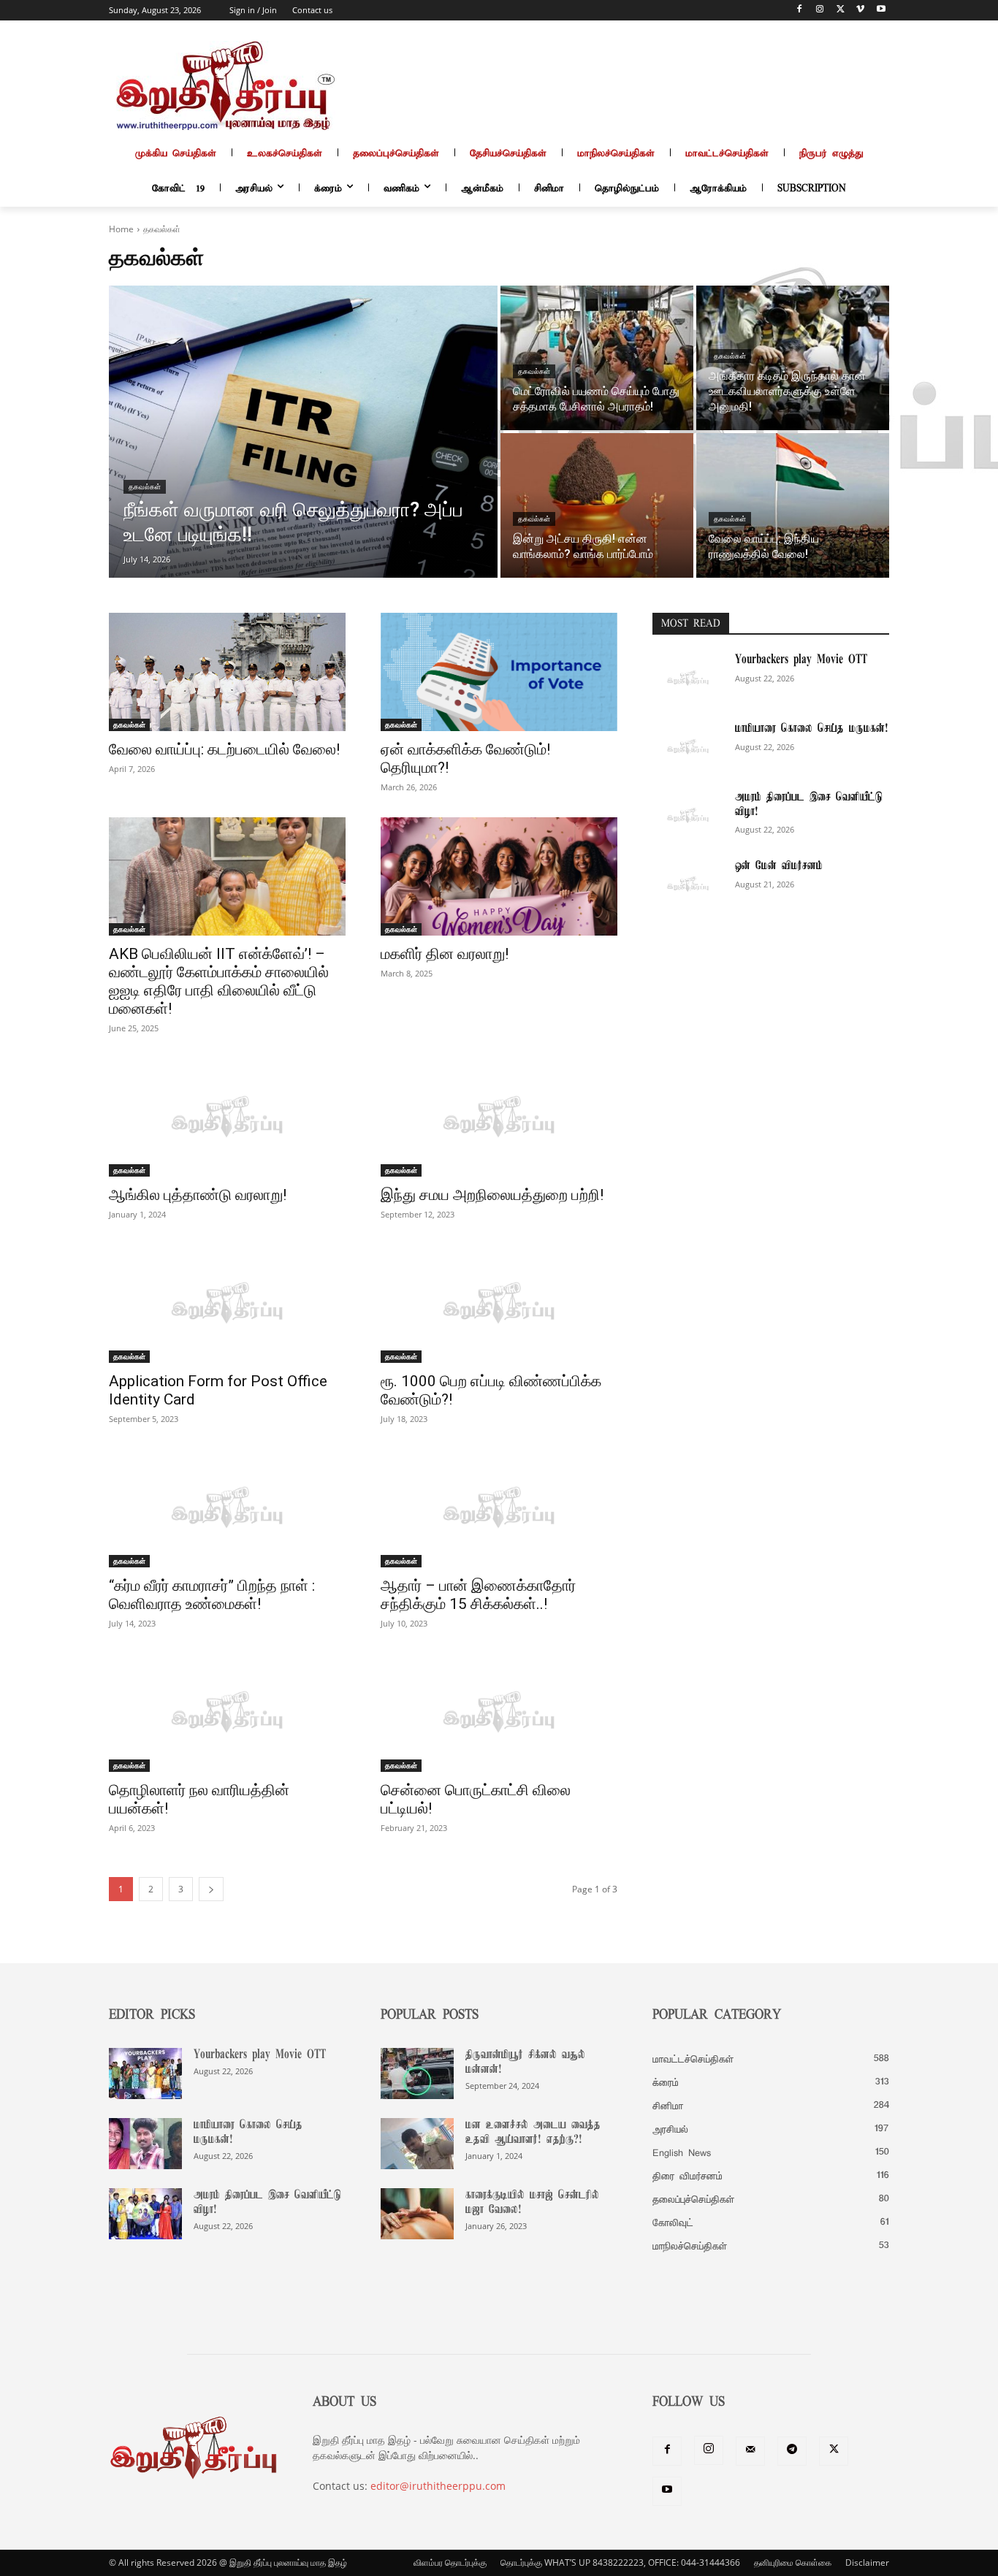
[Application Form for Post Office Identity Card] (227, 1304)
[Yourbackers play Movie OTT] (688, 679)
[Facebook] (800, 11)
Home (121, 229)
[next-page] (211, 1889)
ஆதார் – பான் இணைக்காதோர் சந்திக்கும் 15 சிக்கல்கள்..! (478, 1595)
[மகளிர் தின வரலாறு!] (499, 876)
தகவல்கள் (145, 487)
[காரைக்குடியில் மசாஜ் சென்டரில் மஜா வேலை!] (417, 2214)
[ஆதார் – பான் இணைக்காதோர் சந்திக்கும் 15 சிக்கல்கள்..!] (499, 1508)
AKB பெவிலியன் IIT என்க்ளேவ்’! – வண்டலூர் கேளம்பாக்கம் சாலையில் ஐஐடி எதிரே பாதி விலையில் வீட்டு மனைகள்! (219, 981)
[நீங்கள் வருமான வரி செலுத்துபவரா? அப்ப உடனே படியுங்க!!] (303, 432)
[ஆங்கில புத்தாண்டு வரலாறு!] (227, 1117)
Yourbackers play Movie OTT (801, 660)
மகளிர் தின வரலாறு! (445, 954)
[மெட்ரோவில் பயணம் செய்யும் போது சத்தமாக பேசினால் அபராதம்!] (597, 358)
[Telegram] (792, 2451)
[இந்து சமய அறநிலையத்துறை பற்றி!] (499, 1117)
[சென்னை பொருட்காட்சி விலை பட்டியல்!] (499, 1713)
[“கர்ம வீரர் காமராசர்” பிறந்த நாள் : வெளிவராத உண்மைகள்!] (227, 1508)
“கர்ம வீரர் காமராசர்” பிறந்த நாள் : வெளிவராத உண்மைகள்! (212, 1595)
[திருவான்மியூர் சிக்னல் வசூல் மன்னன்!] (417, 2074)
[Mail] (750, 2451)
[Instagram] (820, 11)
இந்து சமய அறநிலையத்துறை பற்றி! (492, 1195)
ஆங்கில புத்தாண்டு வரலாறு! (198, 1195)
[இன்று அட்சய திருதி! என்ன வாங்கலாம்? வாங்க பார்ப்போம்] (597, 505)
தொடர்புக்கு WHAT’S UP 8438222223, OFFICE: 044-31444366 (620, 2562)
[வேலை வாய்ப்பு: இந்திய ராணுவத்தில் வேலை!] (793, 505)
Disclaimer (867, 2562)
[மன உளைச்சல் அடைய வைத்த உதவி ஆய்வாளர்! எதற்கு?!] (417, 2144)
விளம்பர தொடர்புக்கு (450, 2562)
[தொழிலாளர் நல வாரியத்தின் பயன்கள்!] (227, 1713)
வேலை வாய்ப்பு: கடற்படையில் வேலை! (224, 749)
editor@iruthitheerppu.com (438, 2486)
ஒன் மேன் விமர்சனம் (779, 866)
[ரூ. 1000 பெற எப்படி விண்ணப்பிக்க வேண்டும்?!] (499, 1304)
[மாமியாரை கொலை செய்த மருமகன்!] (688, 747)
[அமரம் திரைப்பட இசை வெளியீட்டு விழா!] (688, 816)
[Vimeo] (860, 11)
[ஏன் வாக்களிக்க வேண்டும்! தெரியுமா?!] (499, 672)
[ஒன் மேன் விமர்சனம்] (688, 884)
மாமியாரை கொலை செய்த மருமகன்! (812, 729)
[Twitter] (841, 11)
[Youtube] (881, 11)
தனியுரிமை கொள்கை (793, 2562)
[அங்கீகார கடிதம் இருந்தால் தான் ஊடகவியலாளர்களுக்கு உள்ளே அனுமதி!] (793, 358)
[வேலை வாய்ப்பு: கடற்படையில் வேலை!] (227, 672)
